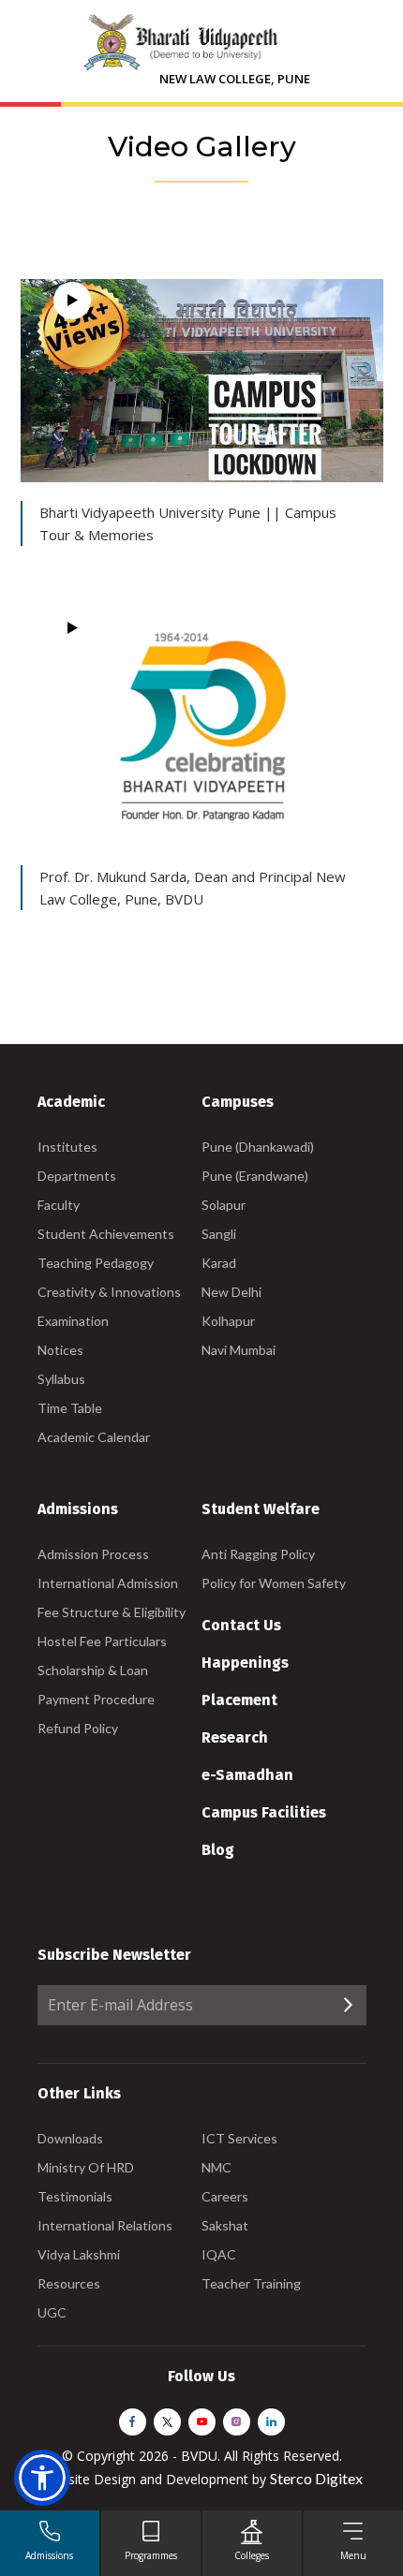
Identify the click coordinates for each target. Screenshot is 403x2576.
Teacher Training (251, 2283)
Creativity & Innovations (109, 1292)
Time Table (70, 1408)
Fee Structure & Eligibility (112, 1612)
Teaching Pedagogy (96, 1263)
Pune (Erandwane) (255, 1176)
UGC (52, 2312)
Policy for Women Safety (274, 1583)
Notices (60, 1350)
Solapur (224, 1205)
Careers (225, 2196)
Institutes (67, 1147)
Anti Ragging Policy (258, 1554)
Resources (69, 2283)
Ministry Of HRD (86, 2167)
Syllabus (61, 1379)
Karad (219, 1263)
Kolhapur (228, 1321)
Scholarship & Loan (93, 1670)
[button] (42, 2478)
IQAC (219, 2254)
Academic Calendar (94, 1437)
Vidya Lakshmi (79, 2254)
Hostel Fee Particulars (102, 1641)
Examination (73, 1321)
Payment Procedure (96, 1699)
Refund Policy (78, 1728)
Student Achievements (106, 1234)
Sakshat (225, 2225)
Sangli (219, 1234)
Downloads (70, 2138)
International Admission (108, 1583)
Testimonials (75, 2196)
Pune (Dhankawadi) (258, 1147)
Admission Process (93, 1554)
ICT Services (239, 2138)
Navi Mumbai (239, 1350)
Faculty (59, 1205)
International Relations (105, 2225)
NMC (216, 2167)
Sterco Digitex (316, 2478)
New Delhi (231, 1292)
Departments (77, 1176)
